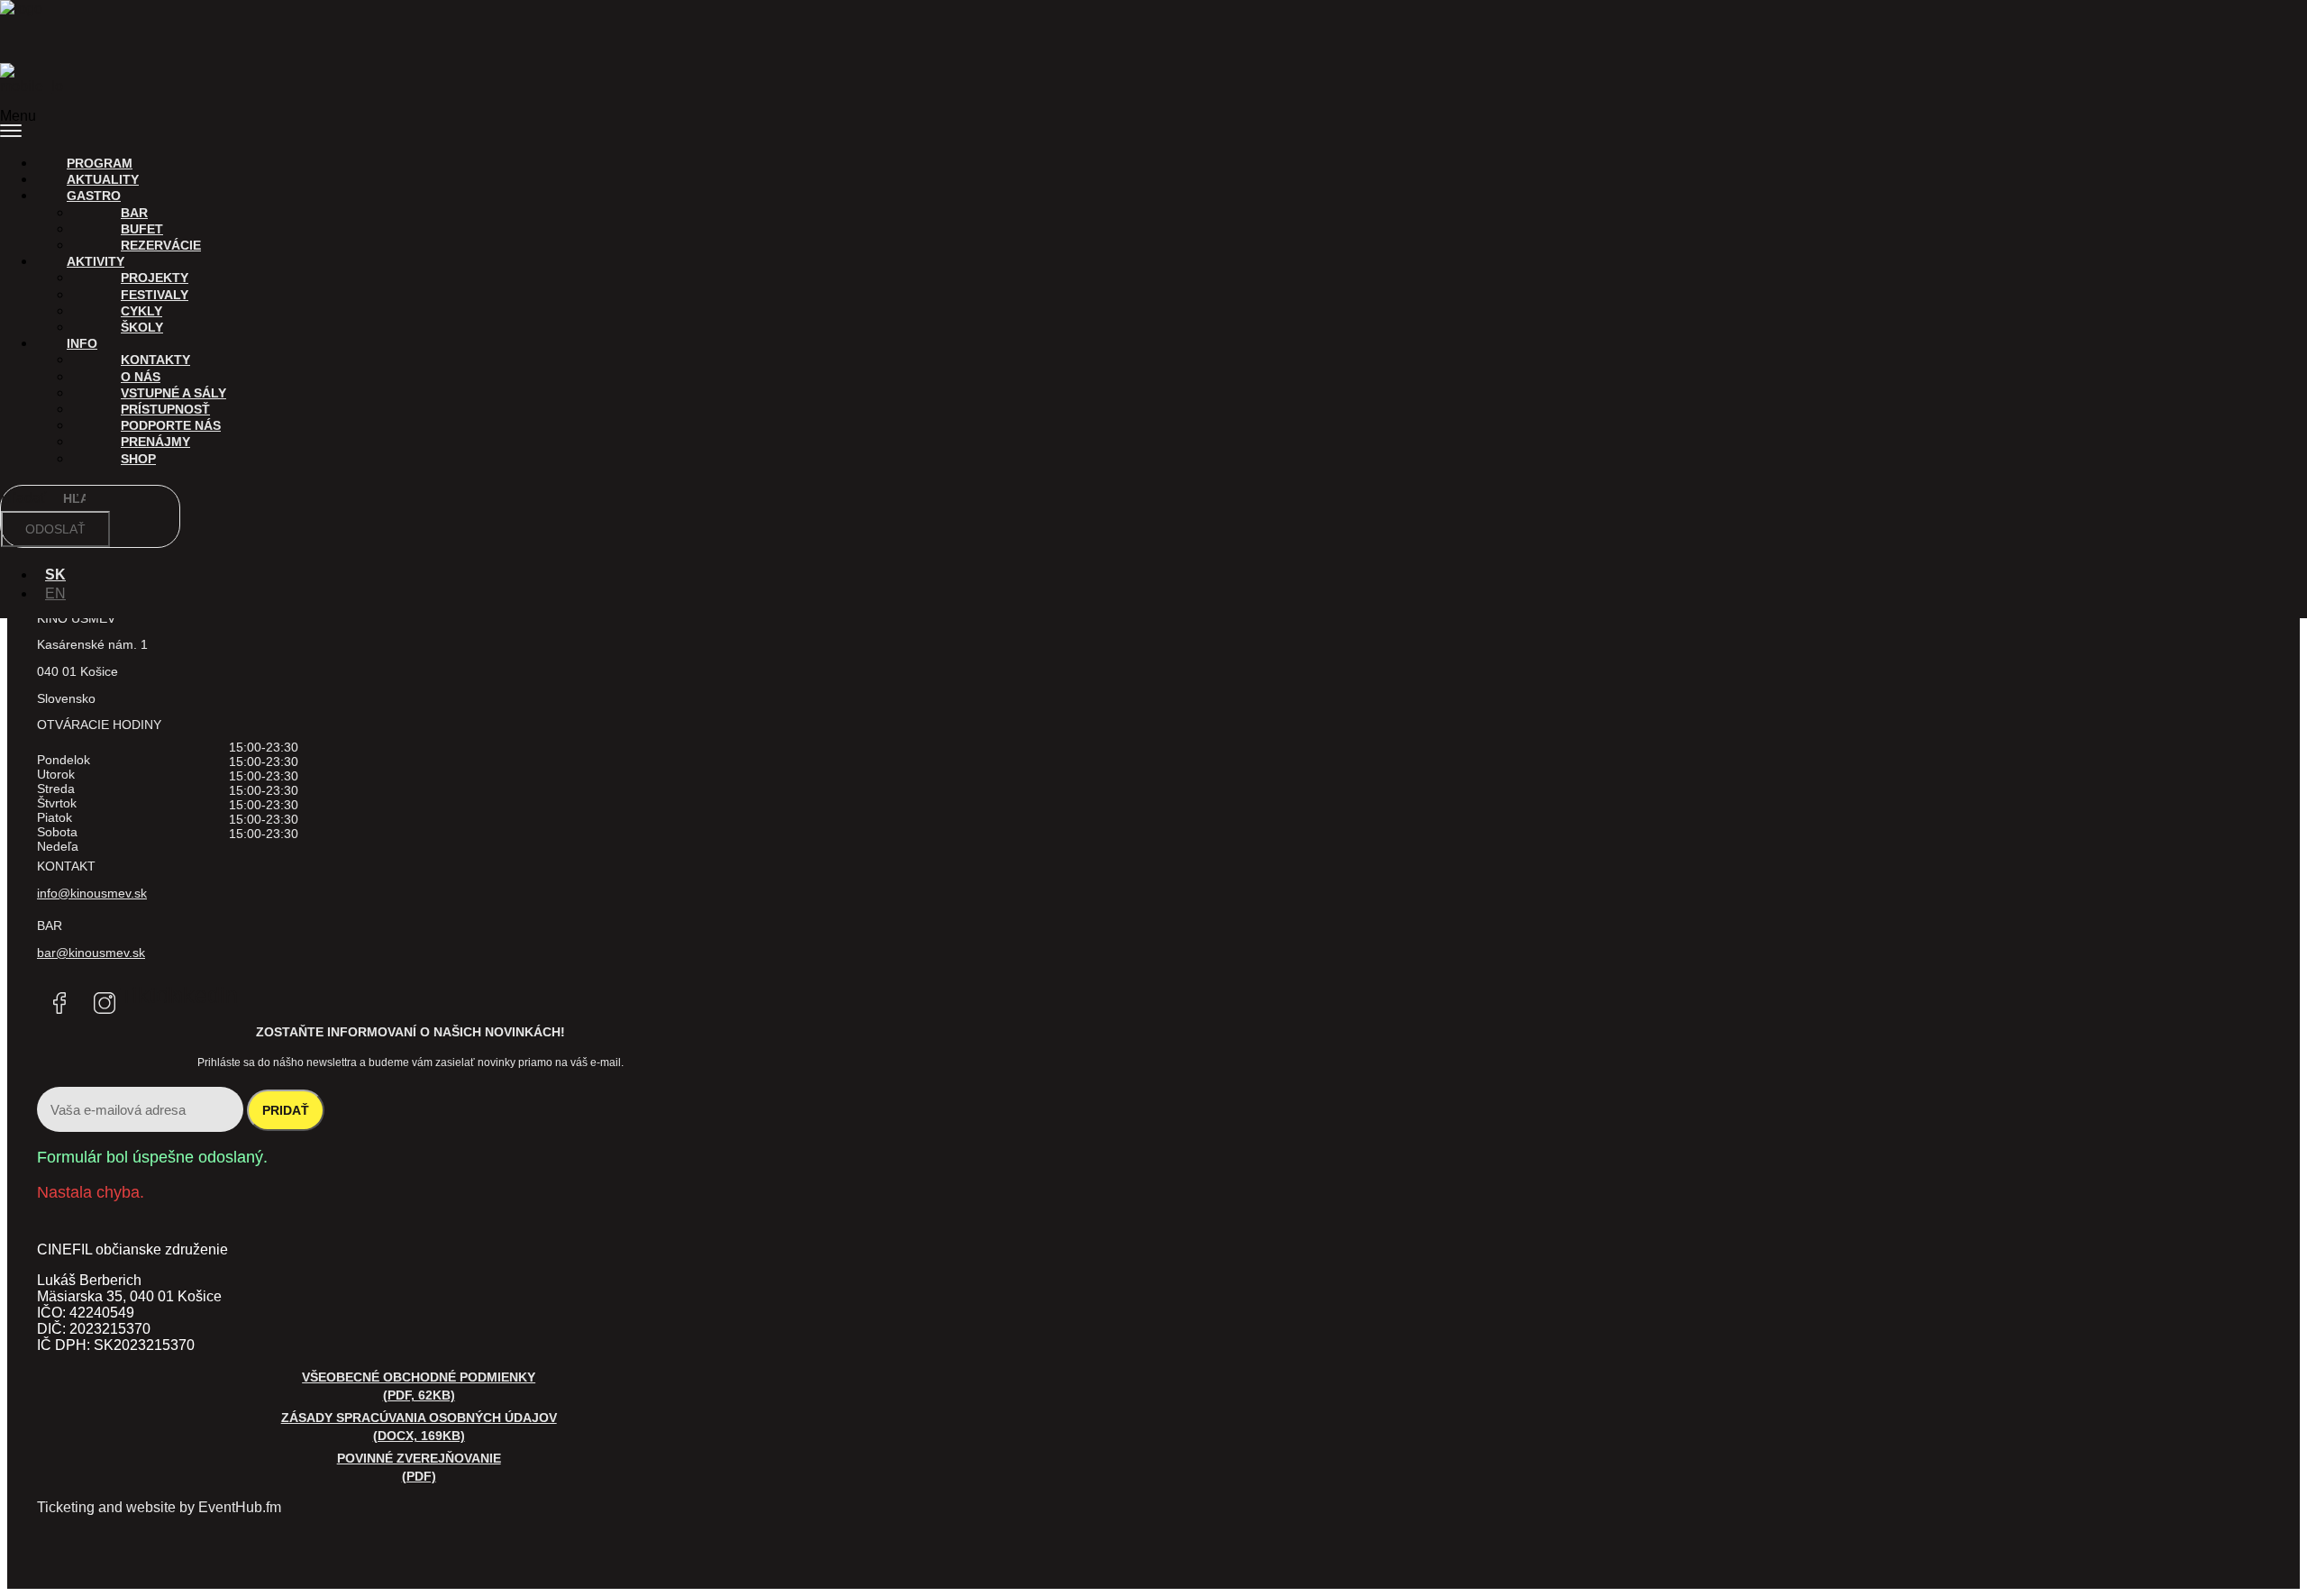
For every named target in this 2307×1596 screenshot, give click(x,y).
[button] (1153, 124)
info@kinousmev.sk (92, 893)
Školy (142, 327)
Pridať (286, 1110)
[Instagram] (105, 1003)
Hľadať (25, 498)
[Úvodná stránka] (32, 23)
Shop (138, 459)
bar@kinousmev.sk (91, 953)
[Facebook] (59, 1003)
